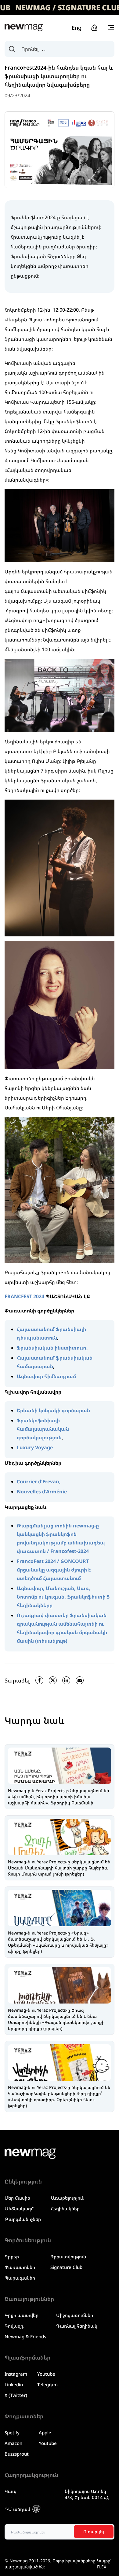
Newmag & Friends (25, 2336)
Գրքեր (12, 2256)
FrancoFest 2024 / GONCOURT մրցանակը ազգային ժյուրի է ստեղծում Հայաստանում (54, 1570)
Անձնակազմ (19, 2208)
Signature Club (66, 2267)
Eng (77, 28)
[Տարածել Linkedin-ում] (66, 1680)
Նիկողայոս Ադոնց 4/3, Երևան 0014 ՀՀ (87, 2494)
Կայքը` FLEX (104, 2564)
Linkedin (14, 2384)
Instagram (16, 2374)
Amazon (13, 2443)
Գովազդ (14, 2326)
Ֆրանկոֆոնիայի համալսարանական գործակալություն (43, 1429)
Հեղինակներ (65, 2208)
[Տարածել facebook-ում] (39, 1680)
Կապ (11, 2491)
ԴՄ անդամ (17, 2509)
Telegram (47, 2384)
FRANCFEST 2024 (24, 1296)
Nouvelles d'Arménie (42, 1492)
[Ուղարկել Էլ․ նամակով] (80, 1680)
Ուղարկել (94, 2531)
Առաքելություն (68, 2198)
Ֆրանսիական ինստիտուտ (52, 1348)
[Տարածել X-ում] (53, 1680)
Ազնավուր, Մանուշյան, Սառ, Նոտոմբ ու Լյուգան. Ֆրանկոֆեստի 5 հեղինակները (63, 1597)
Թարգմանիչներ (23, 2219)
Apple (45, 2433)
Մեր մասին (17, 2198)
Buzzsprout (17, 2454)
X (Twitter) (16, 2395)
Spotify (12, 2433)
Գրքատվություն (68, 2256)
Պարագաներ (20, 2278)
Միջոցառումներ (75, 2315)
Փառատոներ (20, 2267)
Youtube (46, 2374)
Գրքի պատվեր (22, 2315)
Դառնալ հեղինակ (77, 2326)
